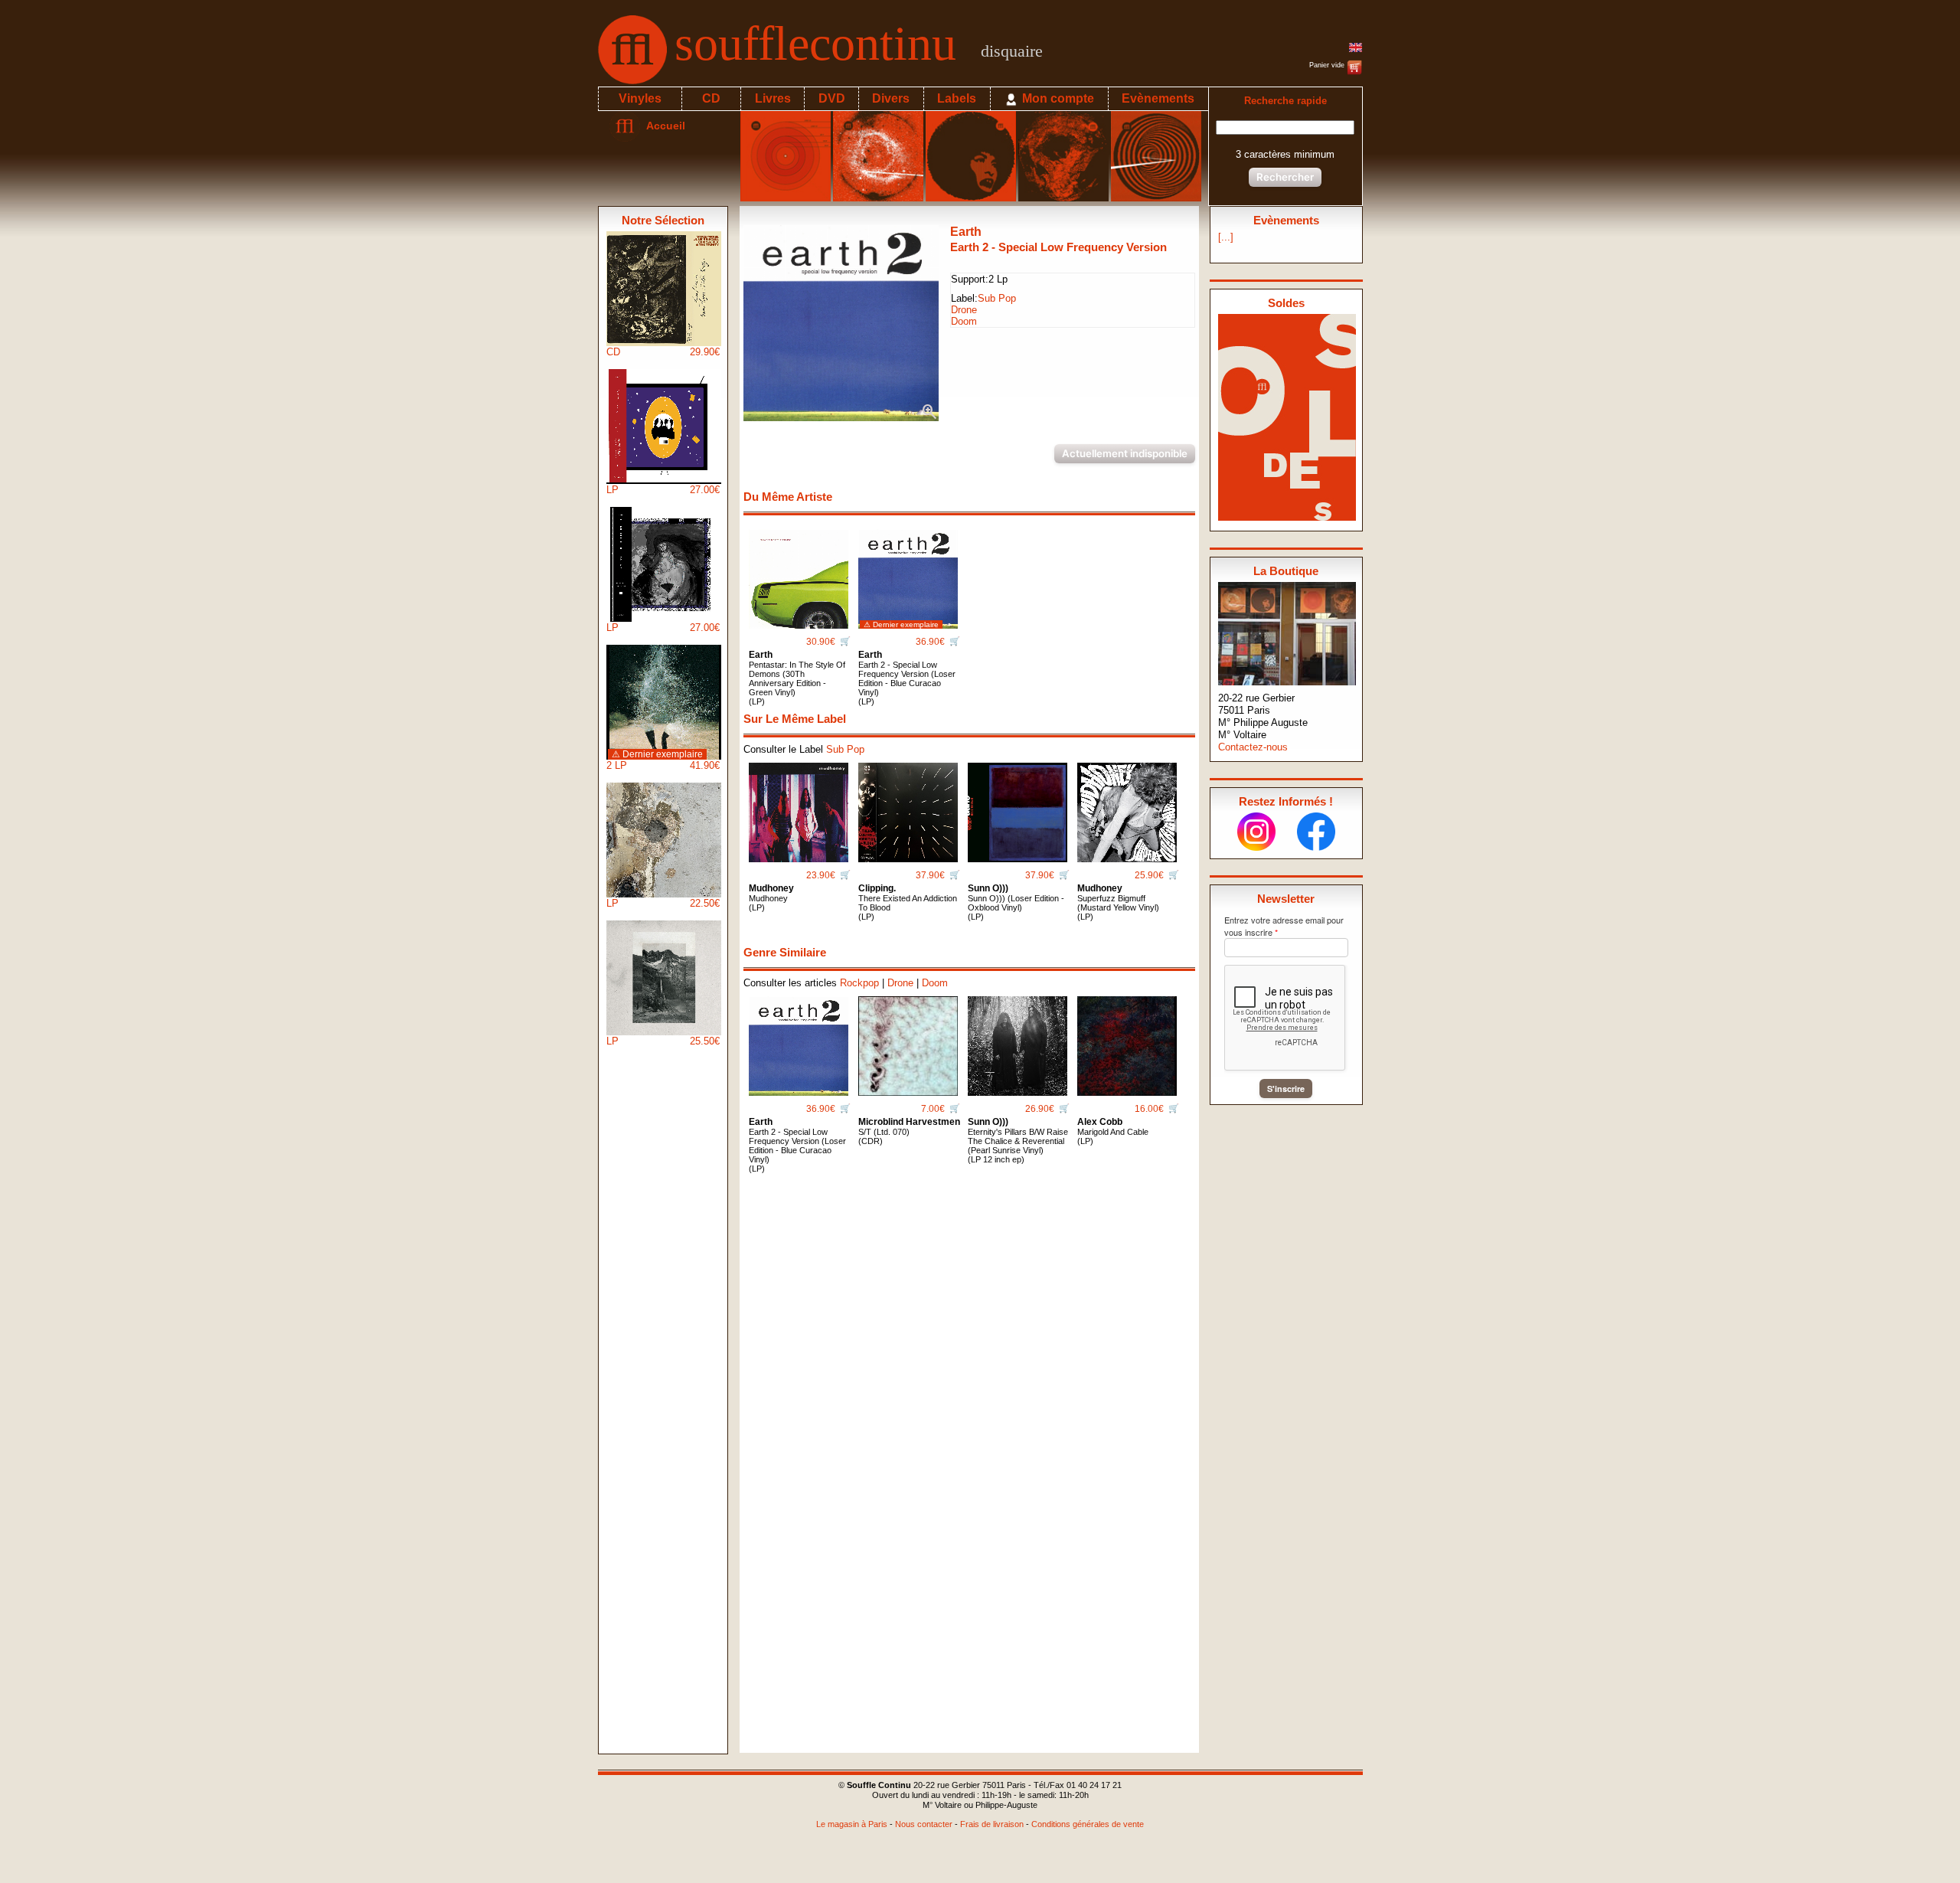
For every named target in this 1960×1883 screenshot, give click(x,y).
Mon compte (1057, 98)
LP (663, 490)
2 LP (663, 760)
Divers (891, 98)
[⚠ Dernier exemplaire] (908, 573)
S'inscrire (1286, 1089)
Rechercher (1285, 177)
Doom (964, 321)
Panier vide (1328, 65)
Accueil (663, 126)
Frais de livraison (992, 1824)
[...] (1226, 237)
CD (711, 98)
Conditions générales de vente (1088, 1824)
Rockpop (859, 983)
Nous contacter (924, 1824)
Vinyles (640, 98)
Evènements (1158, 98)
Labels (957, 98)
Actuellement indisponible (1125, 453)
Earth (966, 232)
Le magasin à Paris (852, 1824)
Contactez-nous (1253, 747)
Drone (964, 310)
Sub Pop (997, 298)
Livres (773, 98)
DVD (832, 98)
